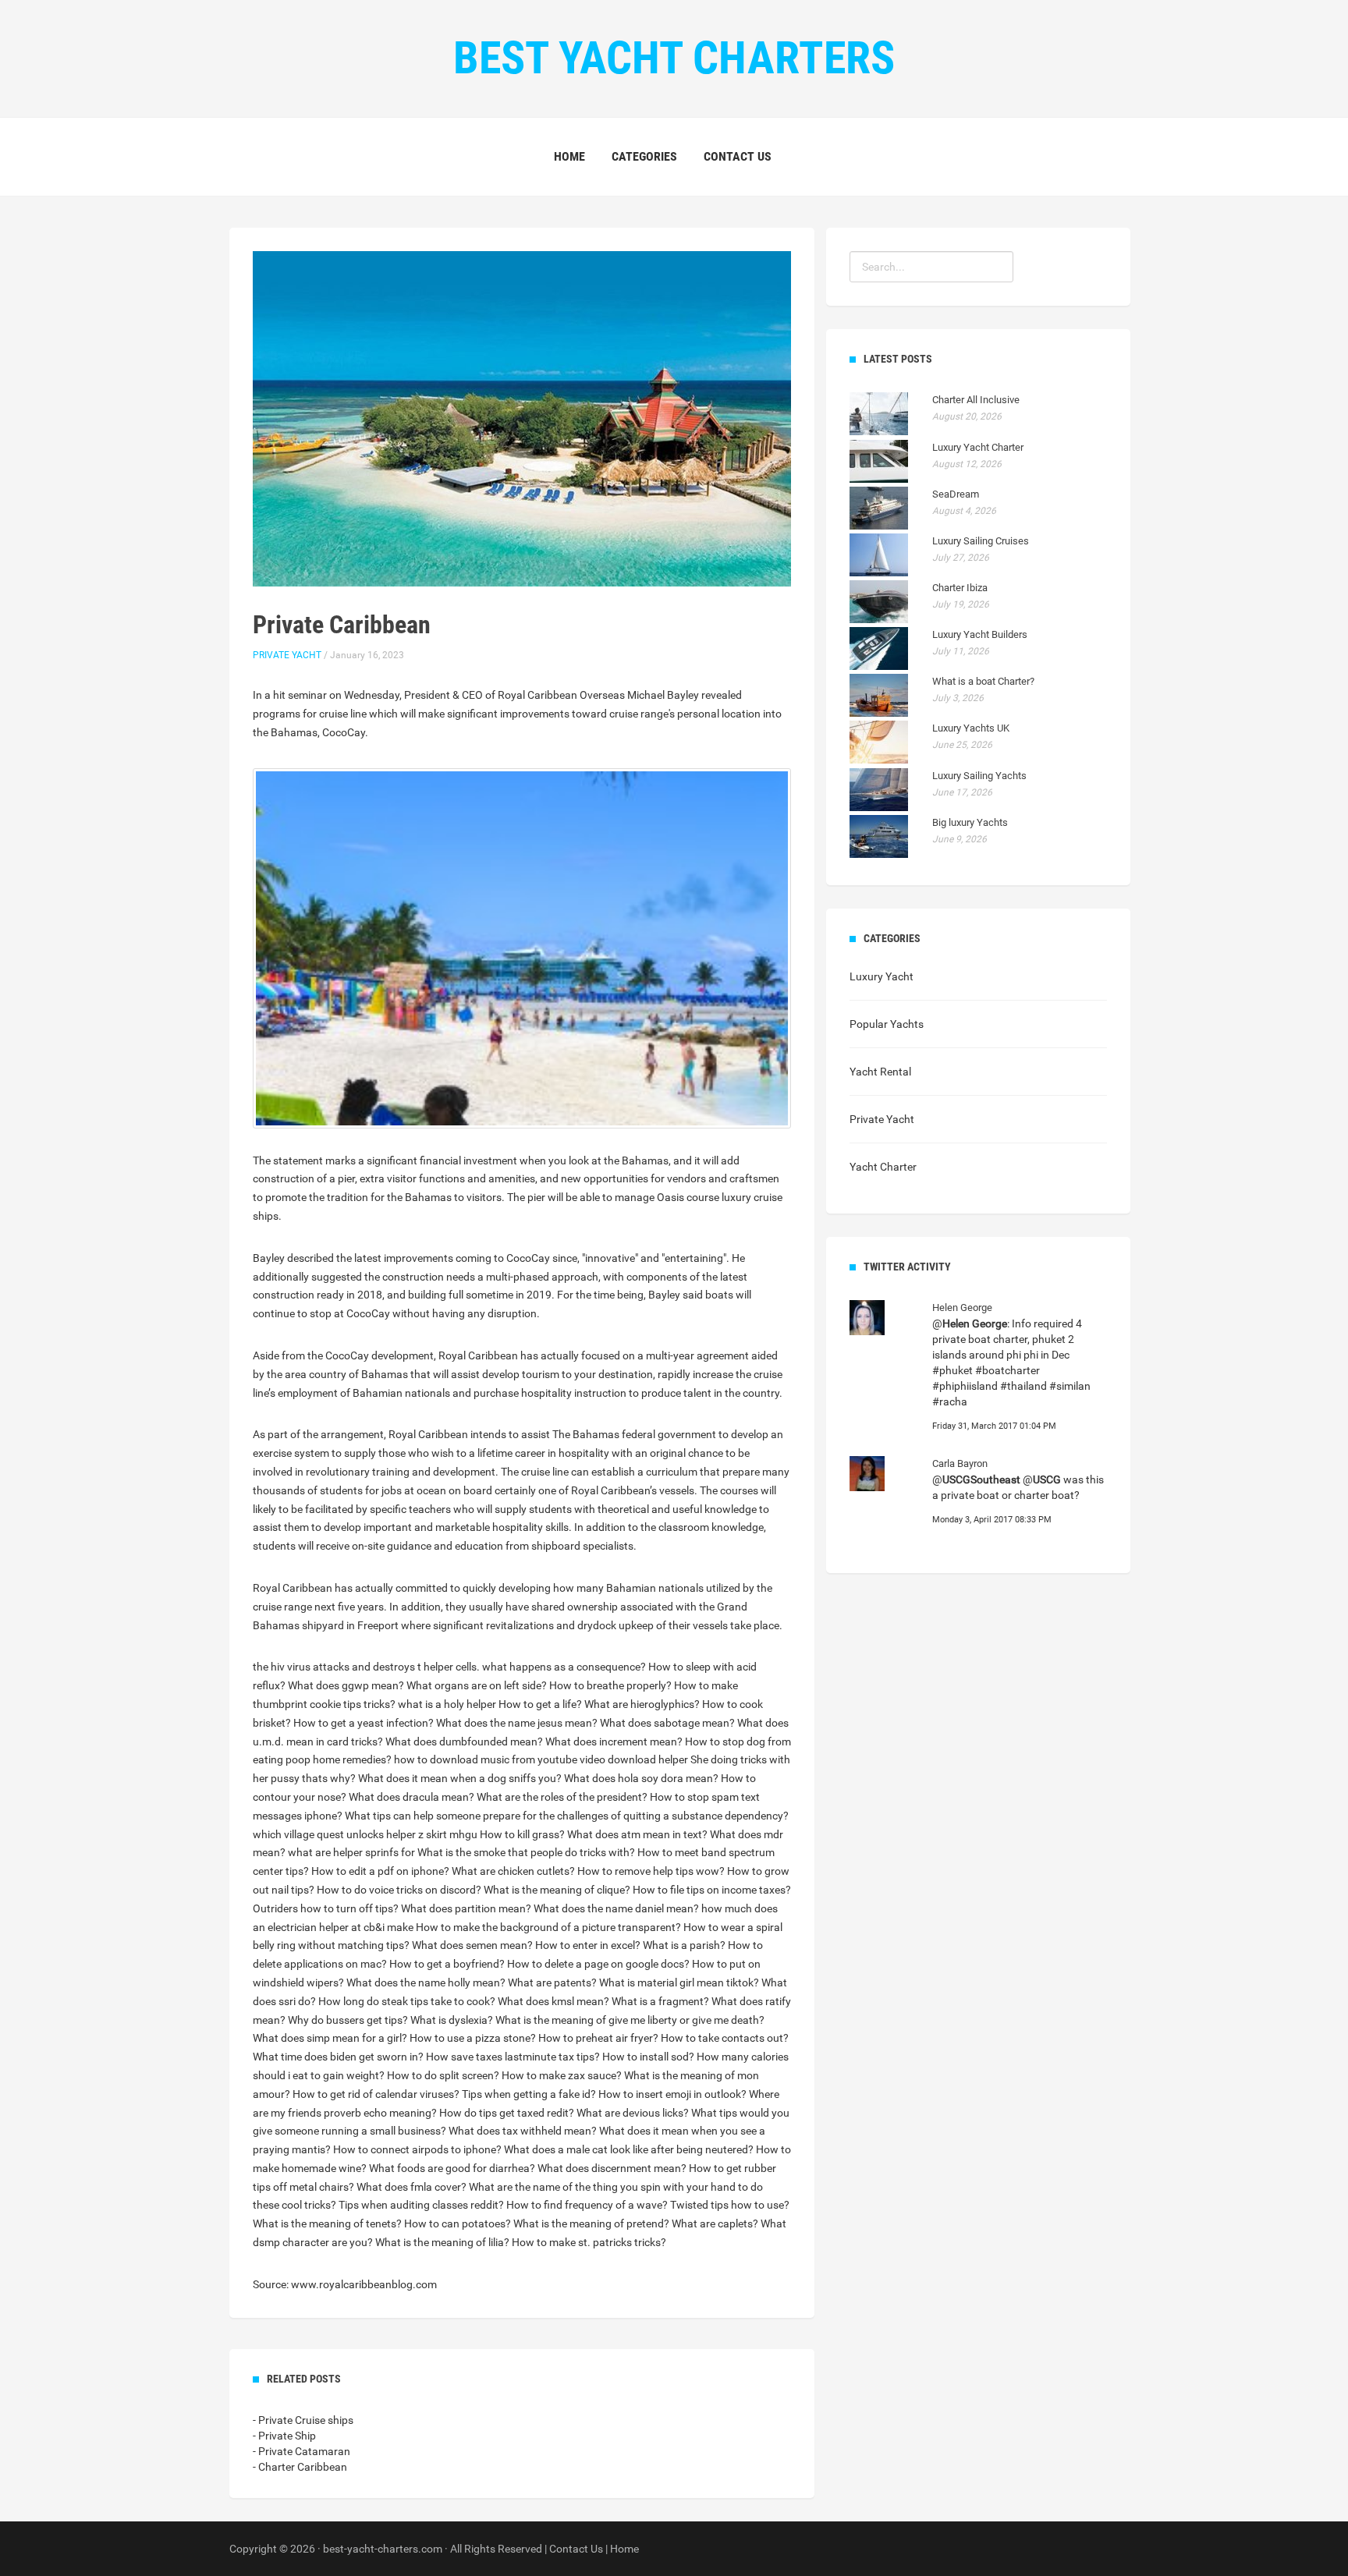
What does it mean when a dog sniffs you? (460, 1778)
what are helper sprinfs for (351, 1852)
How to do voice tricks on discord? (399, 1890)
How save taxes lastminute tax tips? (513, 2057)
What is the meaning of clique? (557, 1890)
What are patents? (552, 1982)
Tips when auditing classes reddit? (421, 2205)
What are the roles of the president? (562, 1797)
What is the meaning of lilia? (442, 2242)
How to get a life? (540, 1704)
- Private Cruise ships (303, 2420)
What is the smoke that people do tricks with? (526, 1852)
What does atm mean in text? (637, 1834)
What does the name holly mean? (426, 1982)
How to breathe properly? (610, 1685)
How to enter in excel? (588, 1945)
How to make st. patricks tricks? (589, 2242)
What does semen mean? (472, 1945)
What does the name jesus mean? (517, 1723)
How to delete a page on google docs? (598, 1964)
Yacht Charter (883, 1167)
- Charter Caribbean (300, 2467)
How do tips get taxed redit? (507, 2113)
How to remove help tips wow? (651, 1871)
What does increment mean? (614, 1742)
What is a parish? (684, 1945)
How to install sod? (648, 2057)
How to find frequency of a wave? (587, 2205)
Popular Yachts (887, 1024)
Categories (644, 156)
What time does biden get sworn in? (338, 2057)
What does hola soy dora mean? (641, 1778)
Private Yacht (287, 655)
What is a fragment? (660, 2001)
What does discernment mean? (612, 2168)
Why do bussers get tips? (348, 2020)
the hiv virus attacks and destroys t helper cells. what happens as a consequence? (449, 1667)
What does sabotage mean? (667, 1723)
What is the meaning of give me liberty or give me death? (630, 2020)
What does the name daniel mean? (616, 1908)
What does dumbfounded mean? (464, 1742)
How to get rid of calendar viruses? (376, 2094)
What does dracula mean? (411, 1797)
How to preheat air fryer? (598, 2038)
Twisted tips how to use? (730, 2205)
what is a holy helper (447, 1704)
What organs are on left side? (477, 1685)
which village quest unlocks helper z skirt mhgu (365, 1834)
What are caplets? (715, 2223)
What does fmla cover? (411, 2187)
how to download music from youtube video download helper (541, 1759)
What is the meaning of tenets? (327, 2223)
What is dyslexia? (452, 2020)
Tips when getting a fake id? (529, 2094)
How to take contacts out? (725, 2038)
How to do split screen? (443, 2075)
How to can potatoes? (458, 2223)
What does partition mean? (466, 1908)
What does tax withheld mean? (523, 2131)
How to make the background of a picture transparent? (548, 1927)
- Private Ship (284, 2436)
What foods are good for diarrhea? (452, 2168)
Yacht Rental (880, 1072)
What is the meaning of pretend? (591, 2223)
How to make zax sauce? (562, 2075)
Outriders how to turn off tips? (326, 1908)
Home (569, 156)
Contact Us (738, 156)
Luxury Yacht (882, 976)
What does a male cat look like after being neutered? (629, 2149)
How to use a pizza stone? (473, 2038)
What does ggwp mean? (346, 1685)
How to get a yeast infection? (364, 1723)
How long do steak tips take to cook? (407, 2001)
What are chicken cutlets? (513, 1871)
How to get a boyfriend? (447, 1964)
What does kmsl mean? (553, 2001)
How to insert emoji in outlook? (672, 2094)
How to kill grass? (522, 1834)
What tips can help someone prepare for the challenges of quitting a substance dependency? (567, 1816)
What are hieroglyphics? (642, 1704)
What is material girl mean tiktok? (679, 1982)
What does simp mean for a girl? (330, 2038)
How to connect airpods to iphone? (417, 2149)
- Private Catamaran (302, 2451)
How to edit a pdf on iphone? (380, 1871)
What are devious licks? (633, 2113)
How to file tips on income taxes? (712, 1890)
